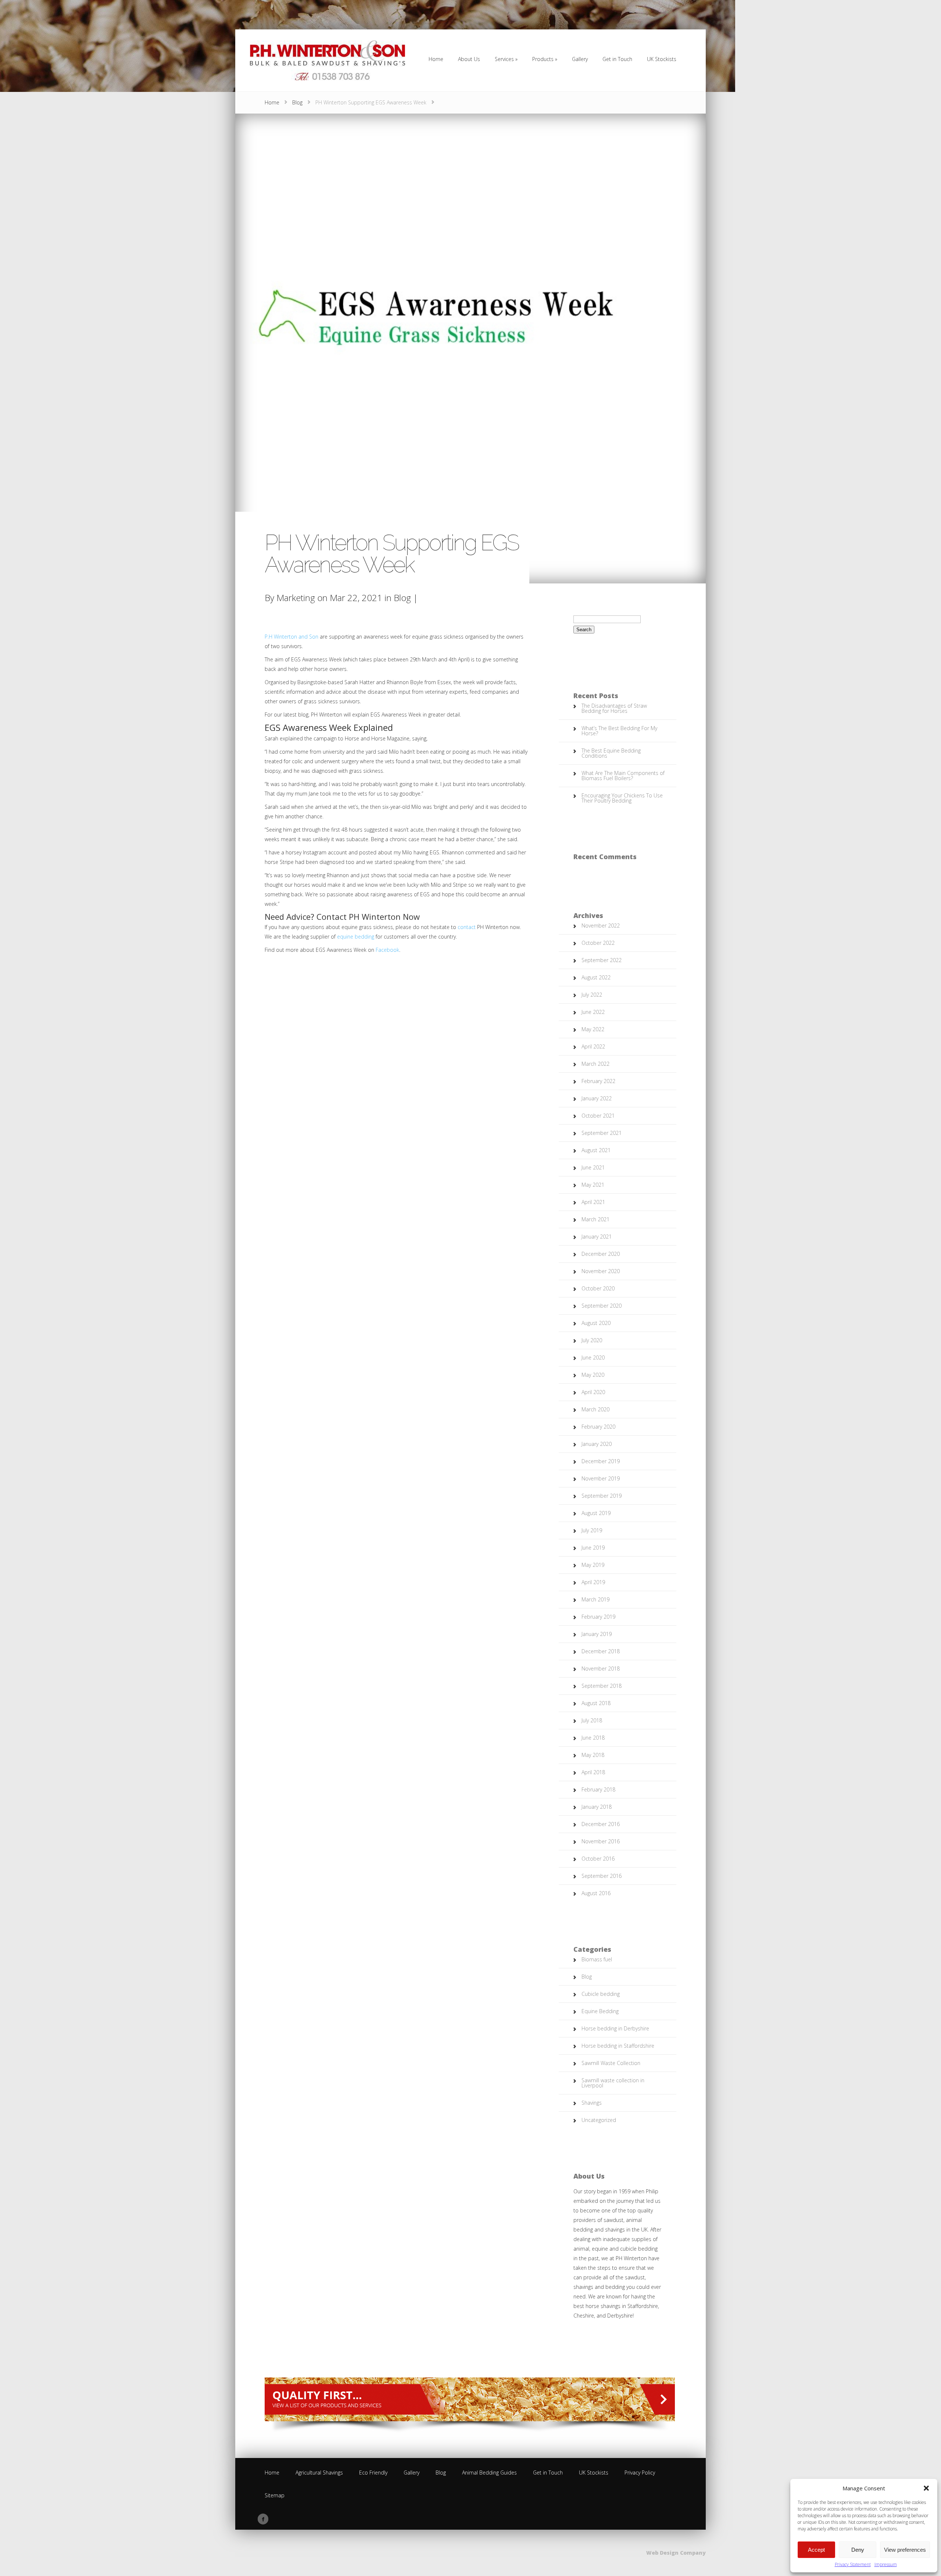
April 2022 (593, 1046)
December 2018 (601, 1651)
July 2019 (592, 1530)
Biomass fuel (597, 1959)
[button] (926, 2488)
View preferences (905, 2550)
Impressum (886, 2564)
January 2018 (597, 1807)
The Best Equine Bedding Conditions (611, 753)
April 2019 (593, 1582)
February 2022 (598, 1081)
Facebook (387, 950)
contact (467, 927)
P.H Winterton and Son (291, 637)
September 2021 (602, 1133)
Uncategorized (599, 2120)
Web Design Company (676, 2553)
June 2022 (593, 1012)
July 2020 (592, 1340)
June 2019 (593, 1548)
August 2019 (596, 1513)
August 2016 (596, 1893)
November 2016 (601, 1841)
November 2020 (601, 1271)
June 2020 (593, 1357)
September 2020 (602, 1306)
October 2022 (598, 943)
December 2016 (601, 1824)
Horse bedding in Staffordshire (618, 2046)
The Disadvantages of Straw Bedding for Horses (614, 708)
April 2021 (593, 1202)
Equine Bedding (600, 2011)
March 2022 (595, 1064)
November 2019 (601, 1478)
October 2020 (598, 1288)
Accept (816, 2550)
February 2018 (598, 1789)
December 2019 (601, 1461)
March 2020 (595, 1409)
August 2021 (596, 1150)
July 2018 (592, 1720)
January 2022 (597, 1098)
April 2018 (593, 1772)
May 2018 (593, 1755)
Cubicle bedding (601, 1994)
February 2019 (598, 1617)
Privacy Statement (853, 2564)
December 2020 (601, 1254)
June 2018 (593, 1738)
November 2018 (601, 1668)
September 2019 (602, 1496)
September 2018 (602, 1686)
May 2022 (593, 1029)
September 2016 (602, 1876)
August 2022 (596, 977)
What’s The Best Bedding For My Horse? (619, 731)
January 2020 (597, 1444)
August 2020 (596, 1323)
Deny (858, 2550)
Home (272, 102)
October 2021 (598, 1116)
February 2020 (598, 1427)
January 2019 (597, 1634)
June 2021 (593, 1167)
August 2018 (596, 1703)
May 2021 (593, 1185)
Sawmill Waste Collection (611, 2063)
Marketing (296, 598)
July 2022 (592, 995)
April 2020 (593, 1392)
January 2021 (597, 1237)
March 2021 (595, 1219)
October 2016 (598, 1859)
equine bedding (356, 937)
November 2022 (601, 926)
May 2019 (593, 1565)
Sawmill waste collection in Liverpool (613, 2083)
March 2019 (595, 1599)
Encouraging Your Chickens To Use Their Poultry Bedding (622, 798)
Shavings (592, 2103)
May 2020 (593, 1375)
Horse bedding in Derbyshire (615, 2028)
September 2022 (602, 960)
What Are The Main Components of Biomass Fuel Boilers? (623, 776)
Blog (297, 102)
